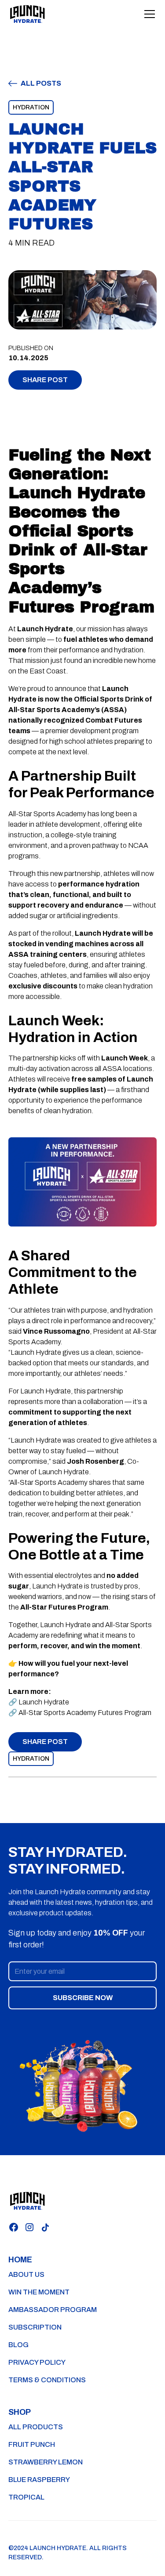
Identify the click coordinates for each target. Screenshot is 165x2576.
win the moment (39, 2292)
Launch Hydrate (44, 1702)
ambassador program (53, 2310)
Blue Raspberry (39, 2480)
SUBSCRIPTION (35, 2327)
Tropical (26, 2497)
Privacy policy (37, 2362)
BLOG (18, 2345)
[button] (148, 14)
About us (26, 2274)
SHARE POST (45, 380)
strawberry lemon (46, 2462)
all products (36, 2427)
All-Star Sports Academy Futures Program (85, 1713)
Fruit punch (32, 2444)
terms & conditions (47, 2380)
